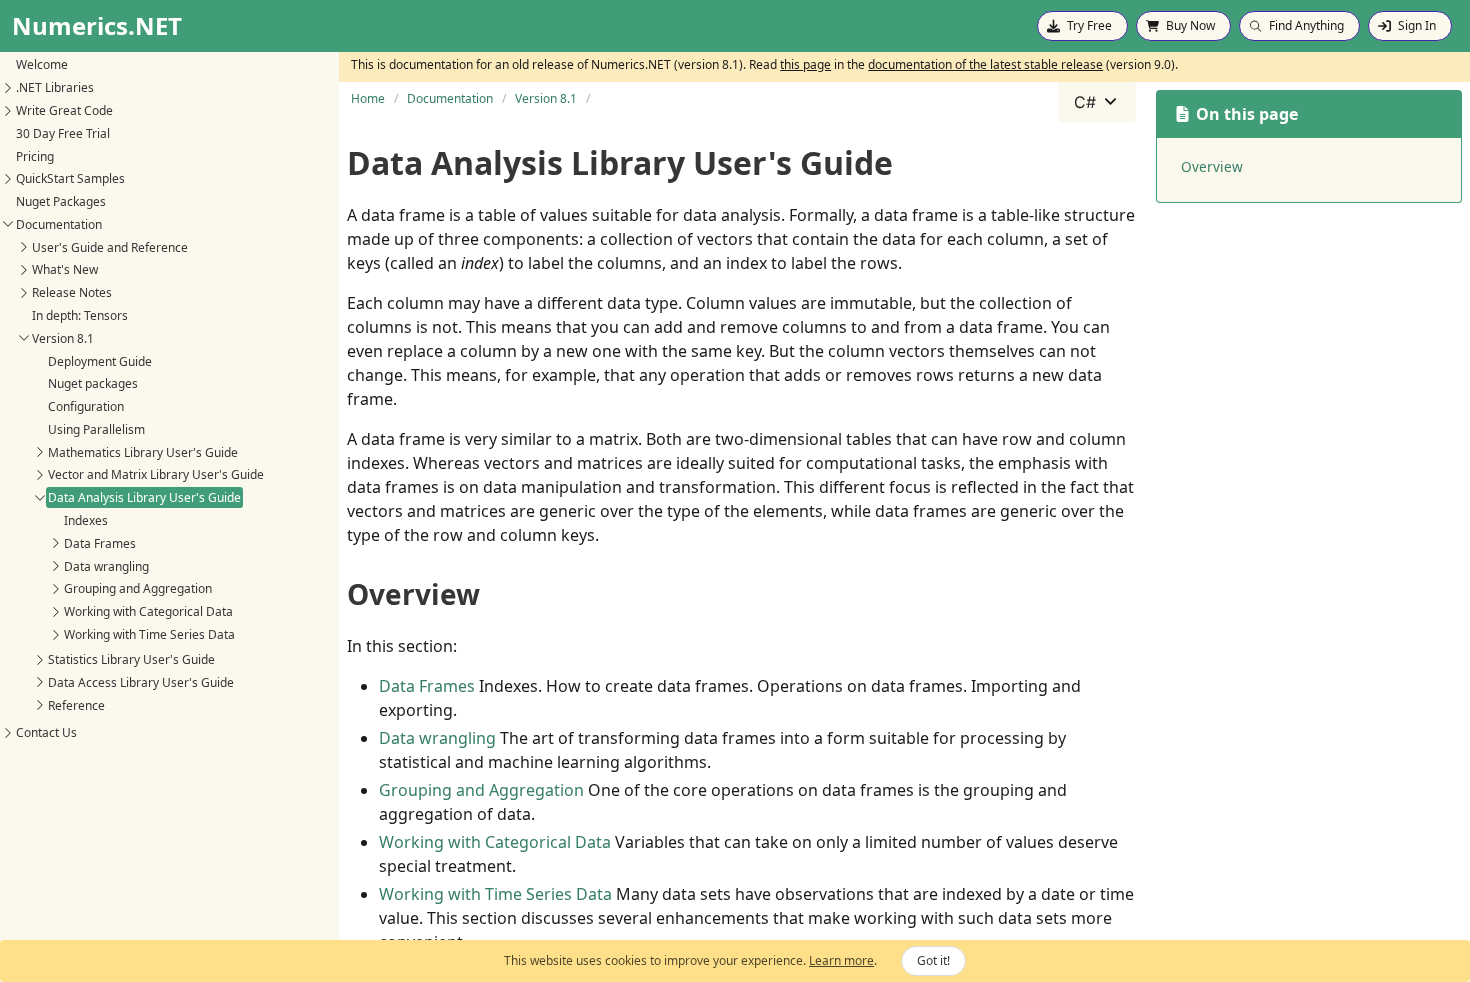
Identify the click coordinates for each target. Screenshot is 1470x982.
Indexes (86, 520)
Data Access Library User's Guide (141, 682)
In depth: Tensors (80, 315)
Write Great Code (64, 110)
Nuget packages (93, 383)
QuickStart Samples (70, 178)
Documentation (59, 224)
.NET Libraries (55, 87)
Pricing (35, 156)
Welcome (42, 64)
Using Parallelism (96, 429)
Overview (1212, 166)
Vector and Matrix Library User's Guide (156, 474)
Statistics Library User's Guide (131, 659)
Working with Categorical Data (148, 611)
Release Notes (72, 292)
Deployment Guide (100, 361)
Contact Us (46, 732)
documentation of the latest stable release (985, 64)
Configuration (86, 406)
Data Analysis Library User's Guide (144, 497)
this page (805, 64)
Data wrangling (106, 566)
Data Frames (100, 543)
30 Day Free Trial (63, 133)
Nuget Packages (61, 201)
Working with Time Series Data (149, 634)
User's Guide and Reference (110, 247)
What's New (65, 269)
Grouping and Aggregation (138, 588)
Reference (76, 705)
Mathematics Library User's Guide (143, 452)
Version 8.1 (63, 338)
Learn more (841, 960)
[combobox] (1097, 102)
